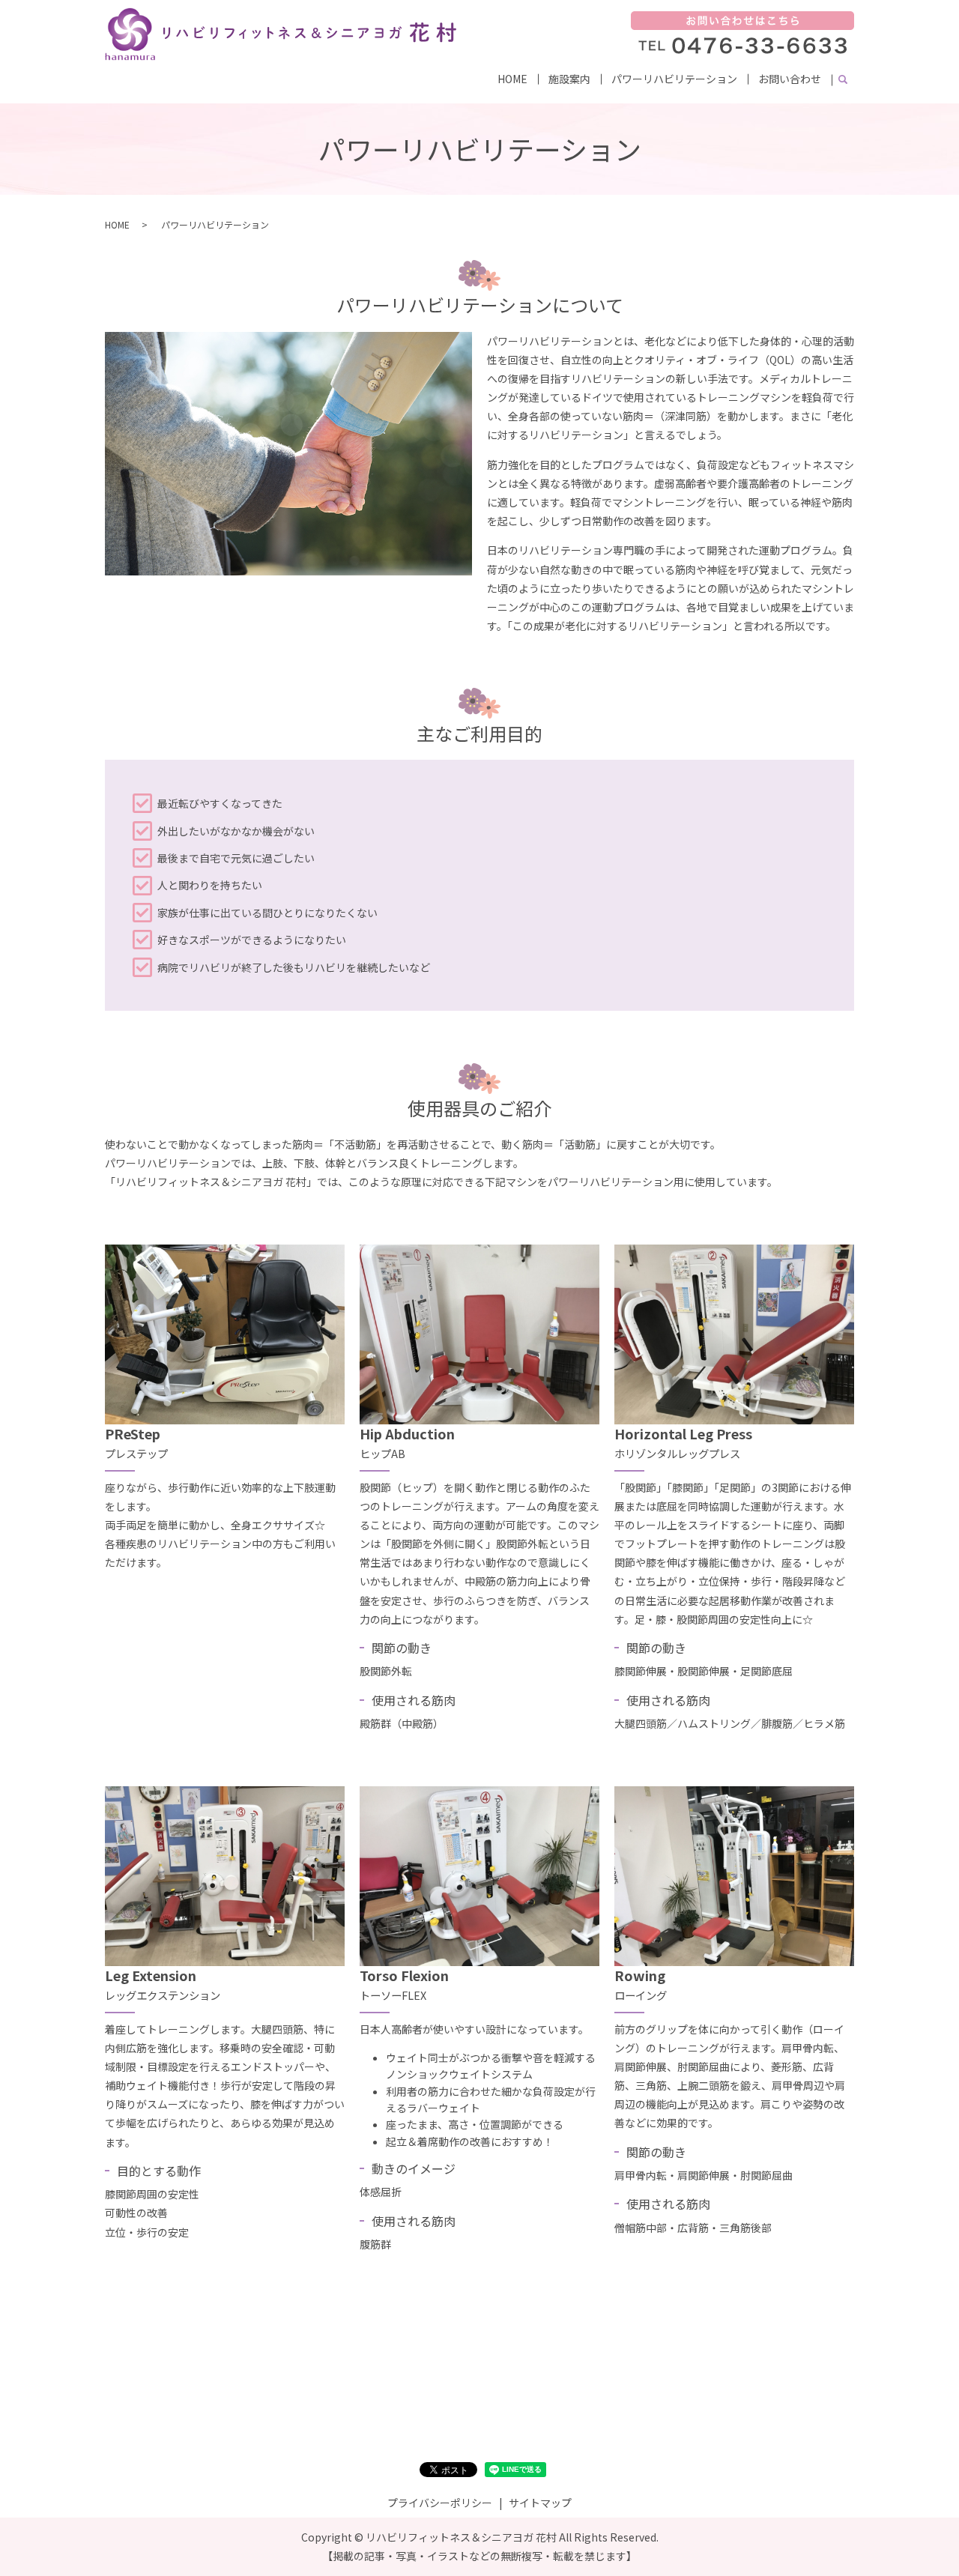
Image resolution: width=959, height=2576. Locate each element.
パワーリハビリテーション (674, 79)
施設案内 (569, 79)
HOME (512, 79)
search (843, 80)
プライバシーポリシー (440, 2503)
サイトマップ (540, 2503)
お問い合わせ (790, 79)
